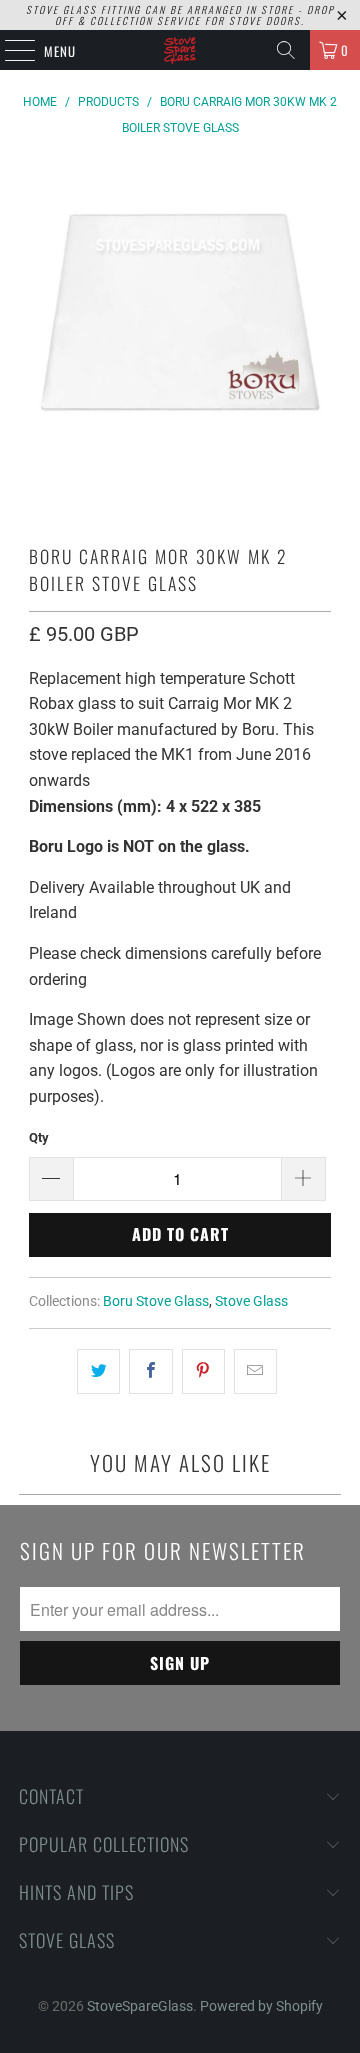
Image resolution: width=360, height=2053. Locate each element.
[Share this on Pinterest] (203, 1372)
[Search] (286, 50)
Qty (39, 1137)
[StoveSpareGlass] (180, 50)
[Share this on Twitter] (98, 1372)
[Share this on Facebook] (150, 1372)
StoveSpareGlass (140, 2006)
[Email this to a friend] (255, 1372)
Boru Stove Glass (156, 1301)
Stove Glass (251, 1301)
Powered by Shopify (261, 2006)
